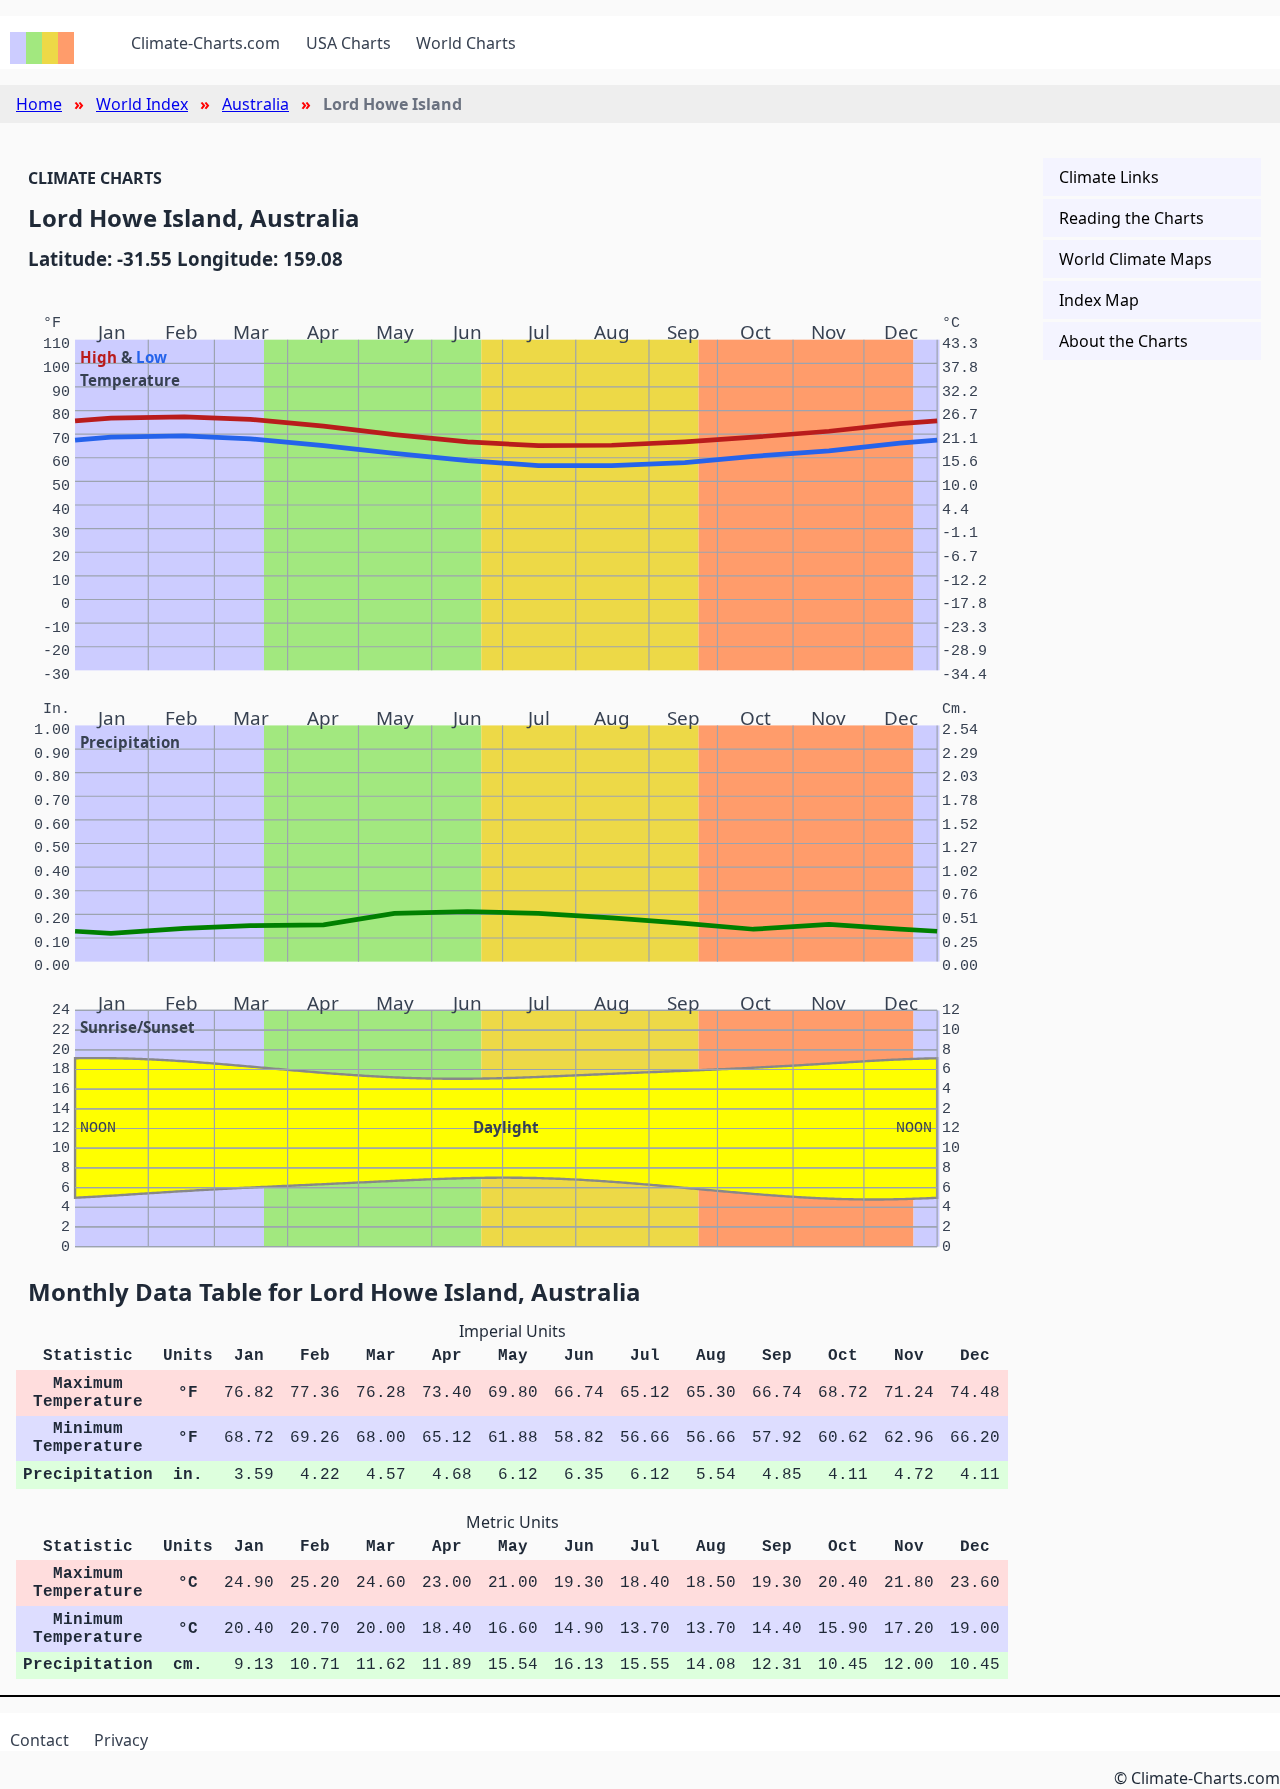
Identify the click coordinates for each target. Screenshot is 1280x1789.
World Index (142, 104)
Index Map (1099, 300)
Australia (255, 104)
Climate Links (1109, 177)
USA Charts (348, 43)
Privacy (121, 1740)
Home (39, 104)
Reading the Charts (1131, 218)
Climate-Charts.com (205, 43)
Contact (39, 1740)
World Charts (466, 43)
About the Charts (1123, 341)
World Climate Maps (1135, 259)
